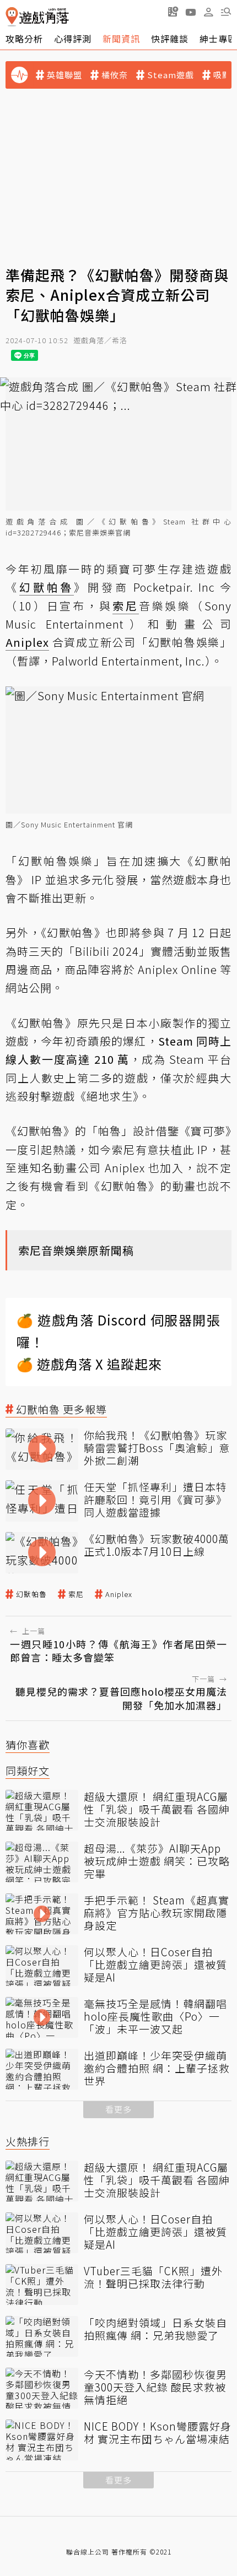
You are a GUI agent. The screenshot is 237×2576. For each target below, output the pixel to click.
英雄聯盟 (64, 75)
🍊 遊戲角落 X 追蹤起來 (89, 1364)
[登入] (208, 12)
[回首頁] (37, 17)
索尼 (76, 1594)
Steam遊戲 (171, 75)
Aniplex (119, 1594)
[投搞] (173, 12)
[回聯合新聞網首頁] (12, 17)
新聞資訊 (121, 39)
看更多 (118, 2109)
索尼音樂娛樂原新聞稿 (76, 1250)
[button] (226, 12)
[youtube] (191, 12)
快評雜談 (170, 39)
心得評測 (73, 39)
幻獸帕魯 (31, 1594)
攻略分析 (24, 39)
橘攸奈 (115, 75)
